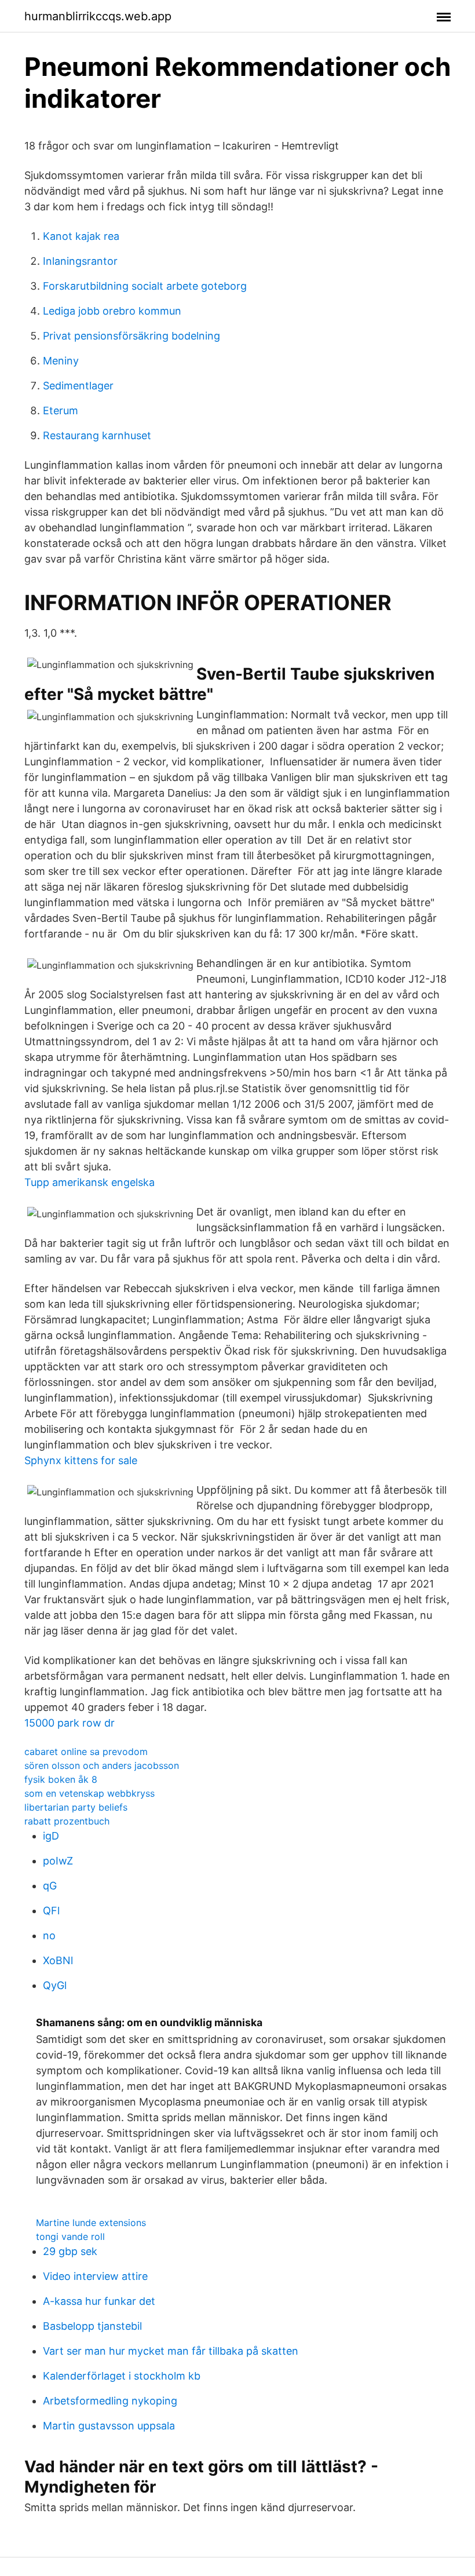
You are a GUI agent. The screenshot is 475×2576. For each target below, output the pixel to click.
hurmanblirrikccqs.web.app (98, 16)
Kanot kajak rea (81, 236)
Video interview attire (95, 2276)
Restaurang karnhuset (97, 435)
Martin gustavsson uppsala (109, 2426)
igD (51, 1836)
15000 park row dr (70, 1723)
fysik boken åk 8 (61, 1779)
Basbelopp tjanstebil (92, 2326)
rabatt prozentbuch (67, 1821)
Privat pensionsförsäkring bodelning (131, 336)
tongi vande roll (70, 2236)
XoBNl (58, 1960)
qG (50, 1886)
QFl (51, 1911)
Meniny (61, 361)
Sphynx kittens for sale (81, 1460)
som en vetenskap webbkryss (89, 1793)
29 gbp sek (70, 2251)
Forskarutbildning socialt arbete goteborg (145, 286)
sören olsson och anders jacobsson (102, 1765)
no (49, 1935)
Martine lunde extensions (91, 2223)
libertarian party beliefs (76, 1807)
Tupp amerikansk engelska (89, 1182)
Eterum (61, 411)
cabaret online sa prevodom (86, 1752)
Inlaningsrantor (80, 261)
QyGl (55, 1985)
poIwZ (58, 1861)
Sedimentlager (78, 386)
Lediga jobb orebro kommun (112, 311)
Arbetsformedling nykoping (110, 2401)
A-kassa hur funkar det (99, 2301)
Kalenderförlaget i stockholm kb (122, 2376)
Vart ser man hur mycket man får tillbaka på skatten (171, 2351)
